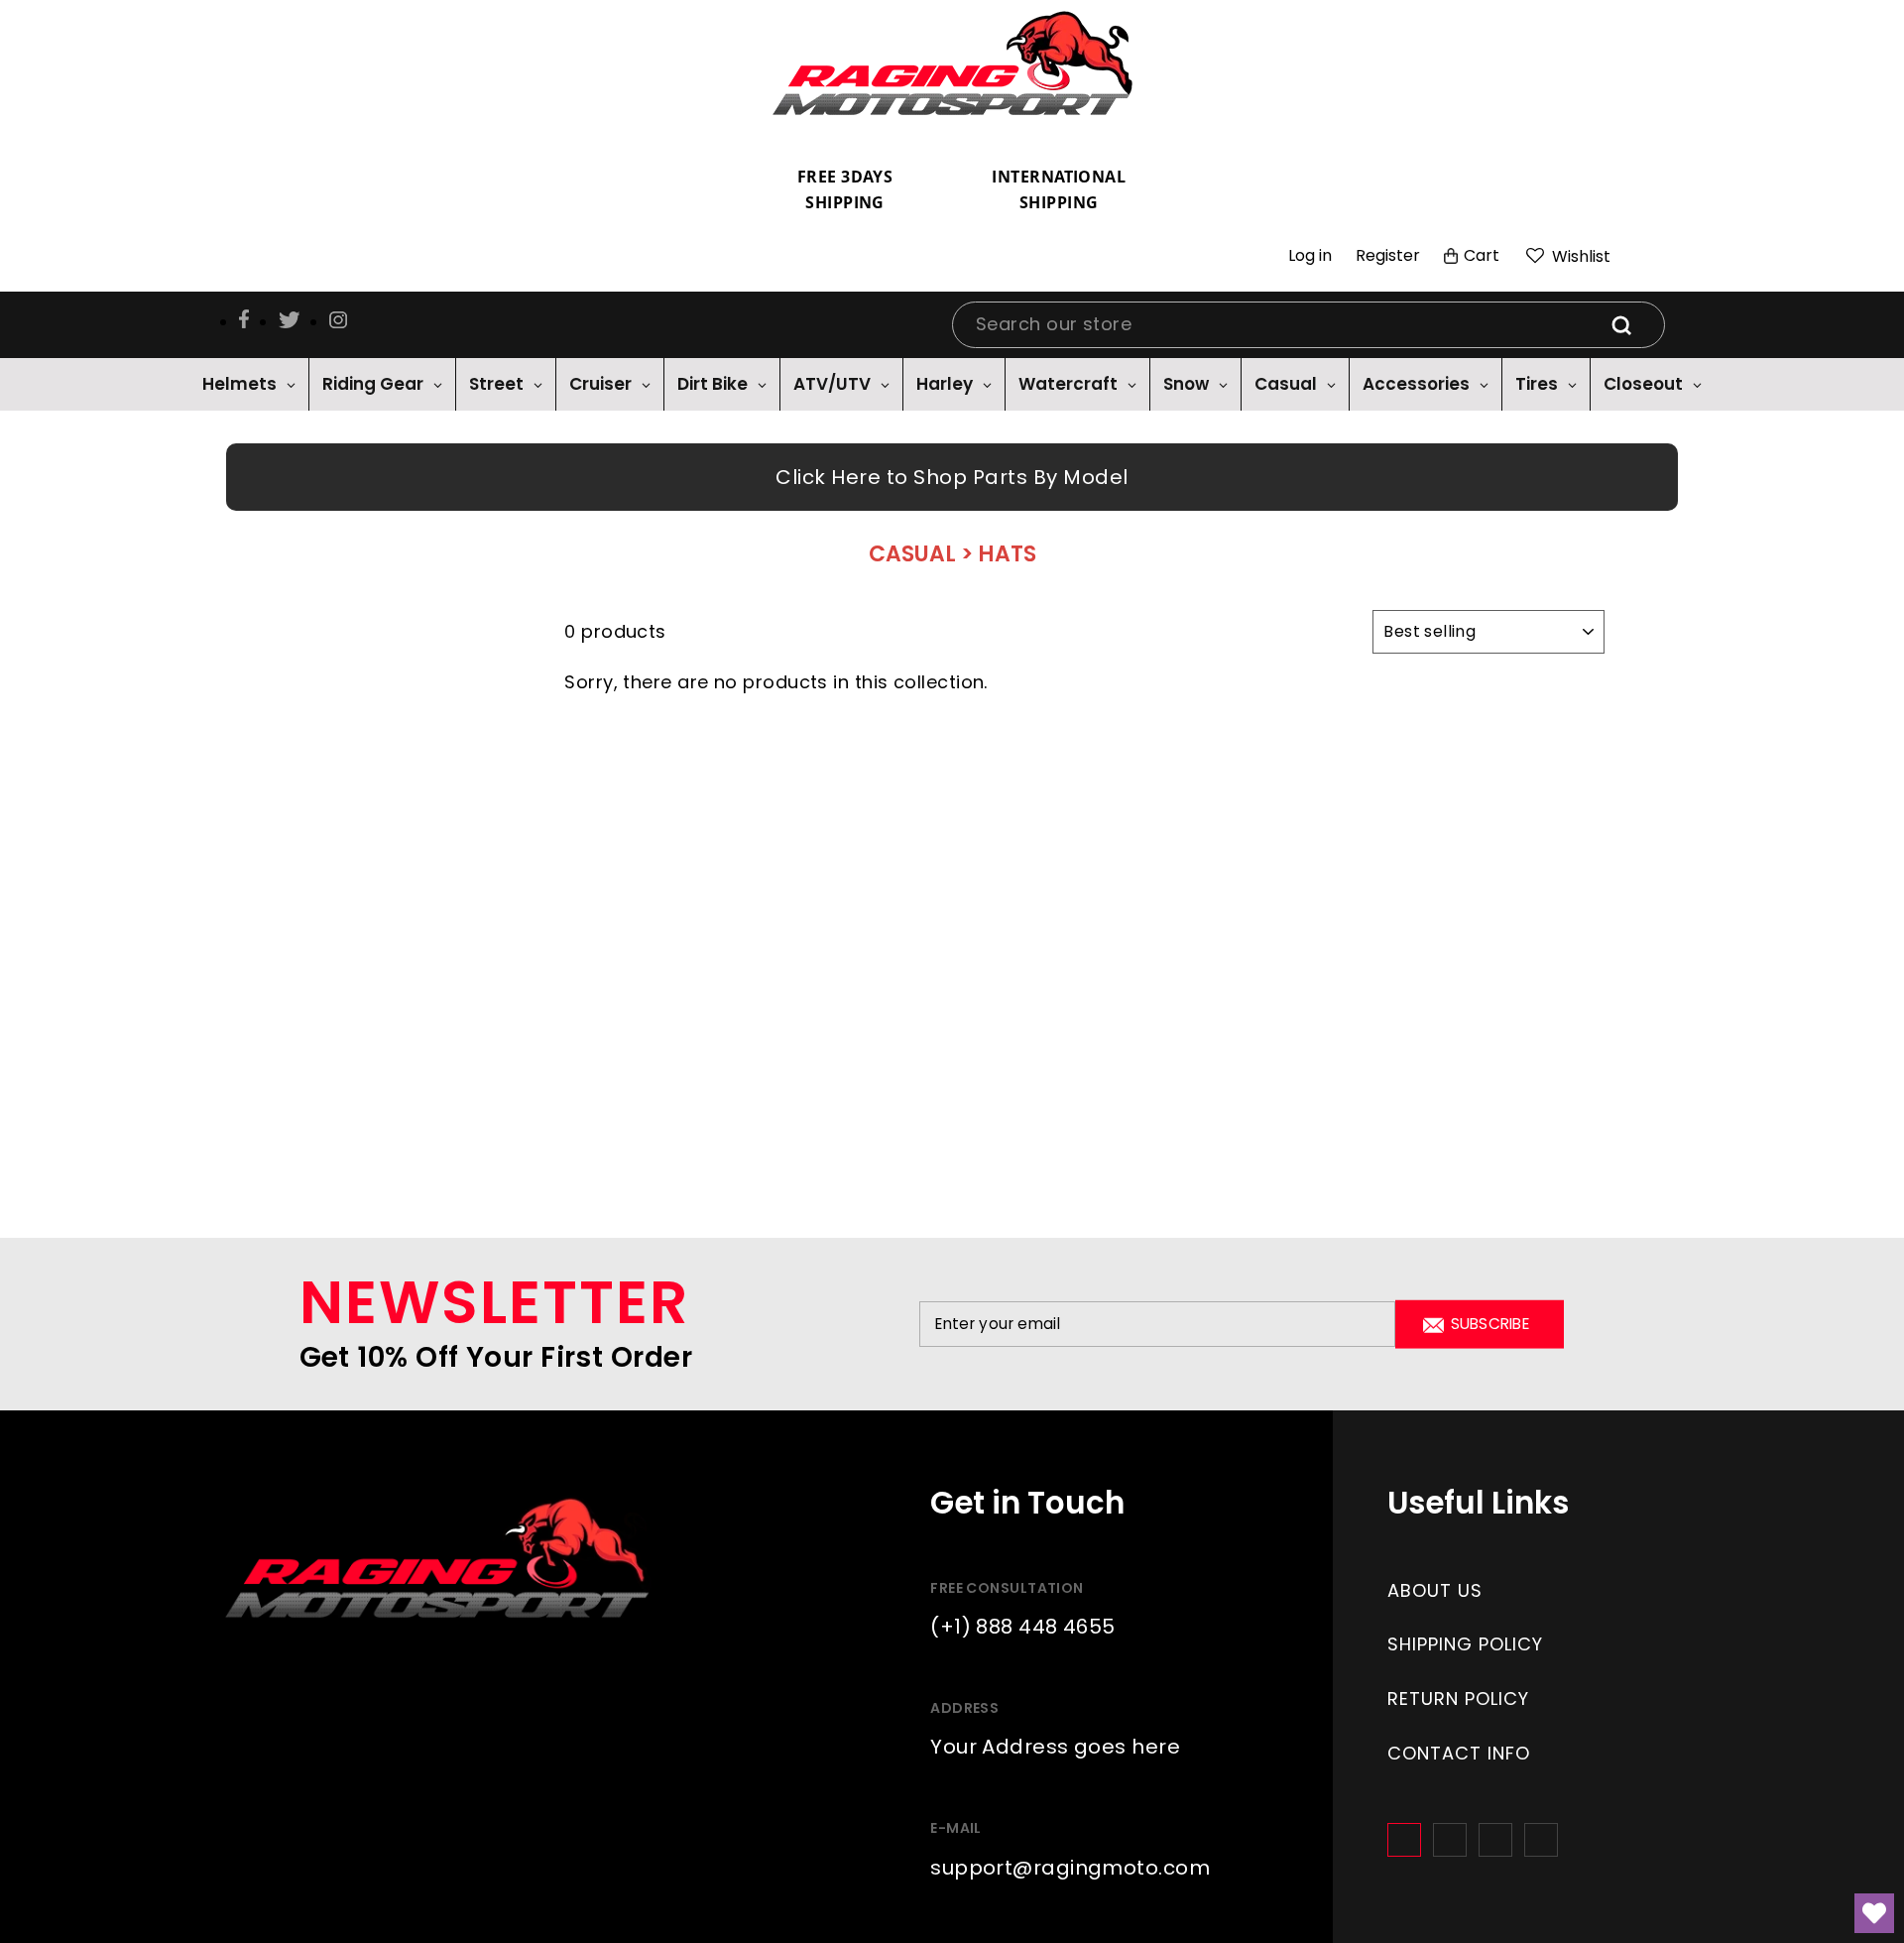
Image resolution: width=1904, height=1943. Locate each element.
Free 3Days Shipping (845, 189)
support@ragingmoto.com (1070, 1868)
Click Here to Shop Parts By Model (952, 477)
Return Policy (1458, 1699)
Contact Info (1459, 1753)
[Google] (1495, 1840)
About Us (1435, 1590)
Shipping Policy (1465, 1644)
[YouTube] (1541, 1840)
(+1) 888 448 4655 (1023, 1627)
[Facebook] (1404, 1840)
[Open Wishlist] (1874, 1913)
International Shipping (1059, 189)
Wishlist (1579, 256)
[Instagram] (1450, 1840)
